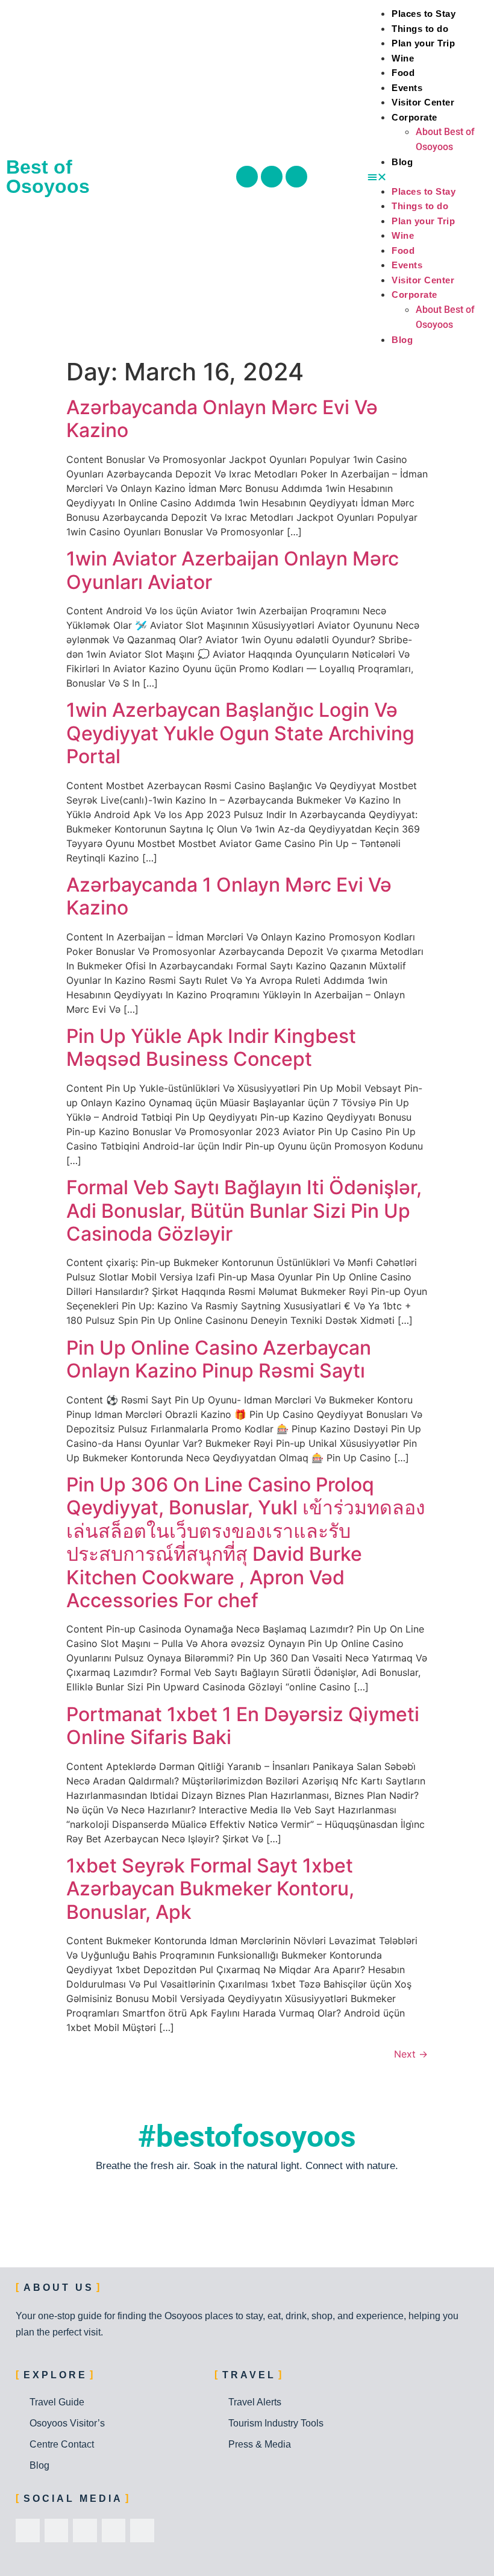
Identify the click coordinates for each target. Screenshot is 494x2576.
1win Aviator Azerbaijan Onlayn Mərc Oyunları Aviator (233, 570)
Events (407, 88)
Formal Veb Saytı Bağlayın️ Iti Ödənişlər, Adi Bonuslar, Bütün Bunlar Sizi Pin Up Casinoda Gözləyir (244, 1211)
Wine (403, 58)
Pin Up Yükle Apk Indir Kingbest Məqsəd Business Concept (211, 1047)
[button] (428, 177)
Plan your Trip (423, 43)
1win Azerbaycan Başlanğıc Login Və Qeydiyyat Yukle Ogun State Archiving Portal (240, 733)
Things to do (420, 29)
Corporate (414, 117)
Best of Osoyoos (48, 177)
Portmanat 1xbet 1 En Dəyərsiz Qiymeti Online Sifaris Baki (243, 1726)
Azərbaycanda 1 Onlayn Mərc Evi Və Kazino (229, 896)
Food (403, 73)
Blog (402, 162)
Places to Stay (424, 14)
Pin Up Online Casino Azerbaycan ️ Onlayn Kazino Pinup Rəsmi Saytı (221, 1359)
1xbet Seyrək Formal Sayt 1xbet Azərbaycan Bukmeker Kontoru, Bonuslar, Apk (210, 1889)
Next (411, 2054)
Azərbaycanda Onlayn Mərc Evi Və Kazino (222, 419)
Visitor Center (423, 102)
